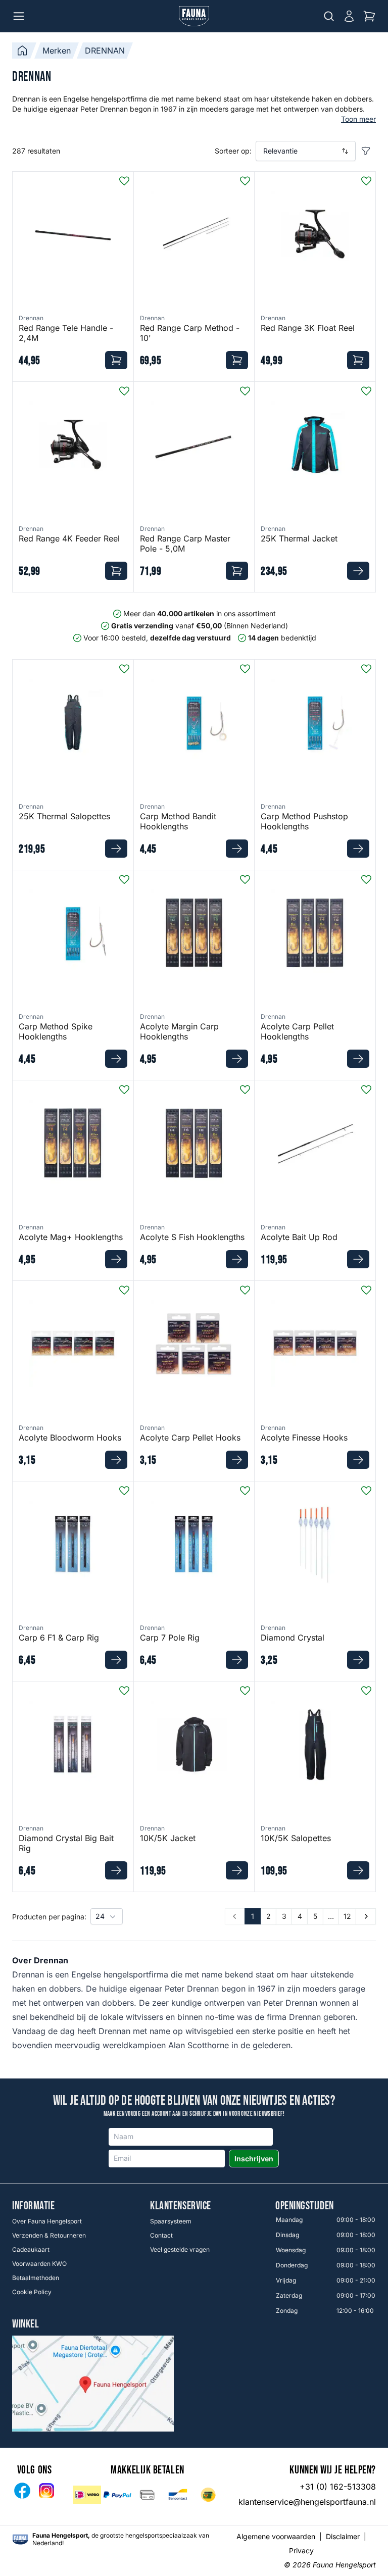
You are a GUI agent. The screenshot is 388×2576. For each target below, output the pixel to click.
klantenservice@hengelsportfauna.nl (307, 2502)
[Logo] (194, 16)
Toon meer (358, 119)
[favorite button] (124, 181)
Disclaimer (343, 2536)
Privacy (301, 2550)
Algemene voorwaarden (276, 2536)
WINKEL (26, 2324)
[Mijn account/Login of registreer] (349, 16)
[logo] (20, 2539)
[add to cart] (116, 360)
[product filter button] (366, 151)
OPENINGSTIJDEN (305, 2206)
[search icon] (329, 16)
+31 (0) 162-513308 (338, 2487)
